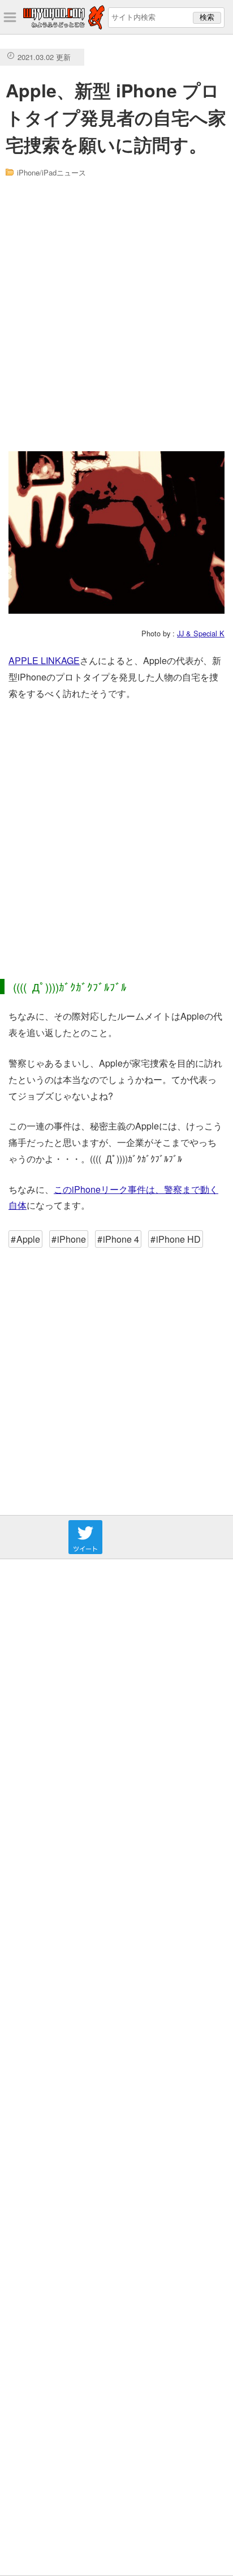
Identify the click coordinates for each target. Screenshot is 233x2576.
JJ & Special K (201, 633)
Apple (28, 1239)
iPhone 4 (121, 1239)
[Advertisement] (116, 315)
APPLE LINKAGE (44, 660)
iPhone (72, 1239)
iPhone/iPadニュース (51, 172)
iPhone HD (178, 1239)
